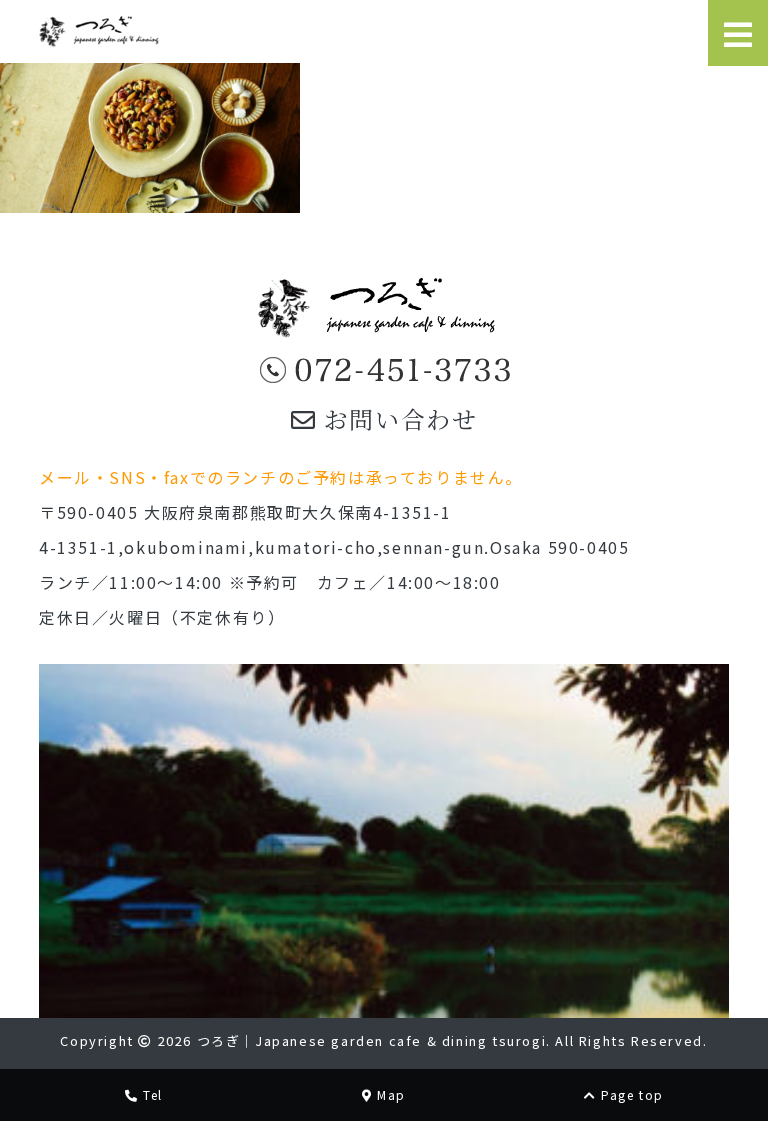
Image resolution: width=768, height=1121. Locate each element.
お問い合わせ (396, 418)
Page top (630, 1094)
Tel (151, 1094)
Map (389, 1094)
